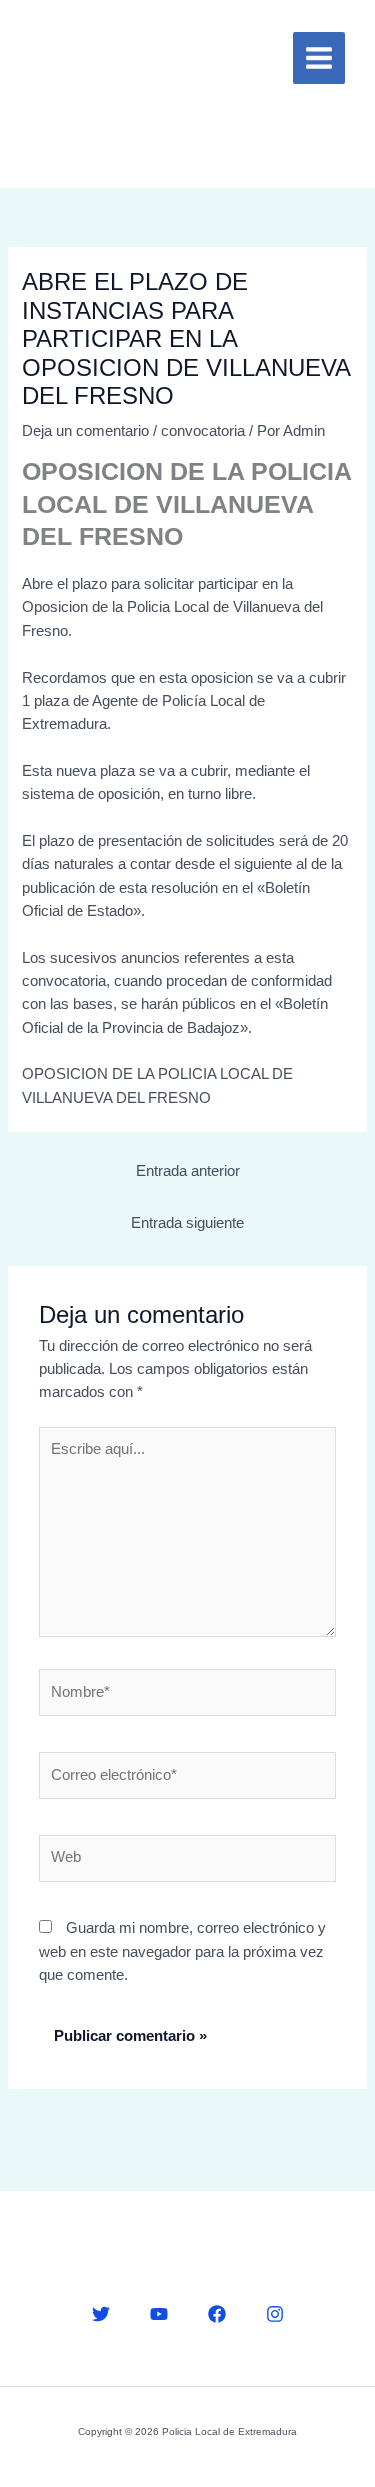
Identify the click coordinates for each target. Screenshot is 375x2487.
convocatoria (203, 431)
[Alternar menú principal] (319, 58)
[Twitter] (101, 2314)
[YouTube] (159, 2314)
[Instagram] (275, 2314)
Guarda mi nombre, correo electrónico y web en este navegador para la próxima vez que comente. (182, 1951)
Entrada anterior (188, 1171)
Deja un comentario (85, 431)
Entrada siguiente (187, 1223)
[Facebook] (217, 2314)
